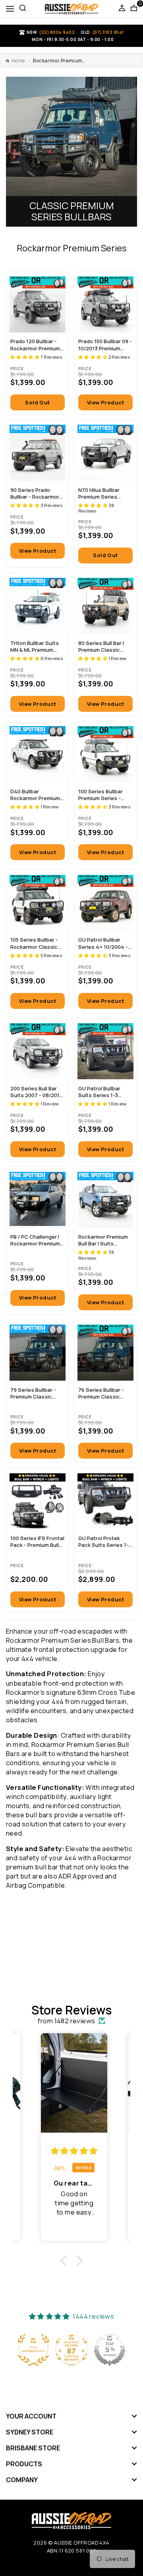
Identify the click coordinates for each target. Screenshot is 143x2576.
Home (18, 61)
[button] (25, 357)
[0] (134, 9)
